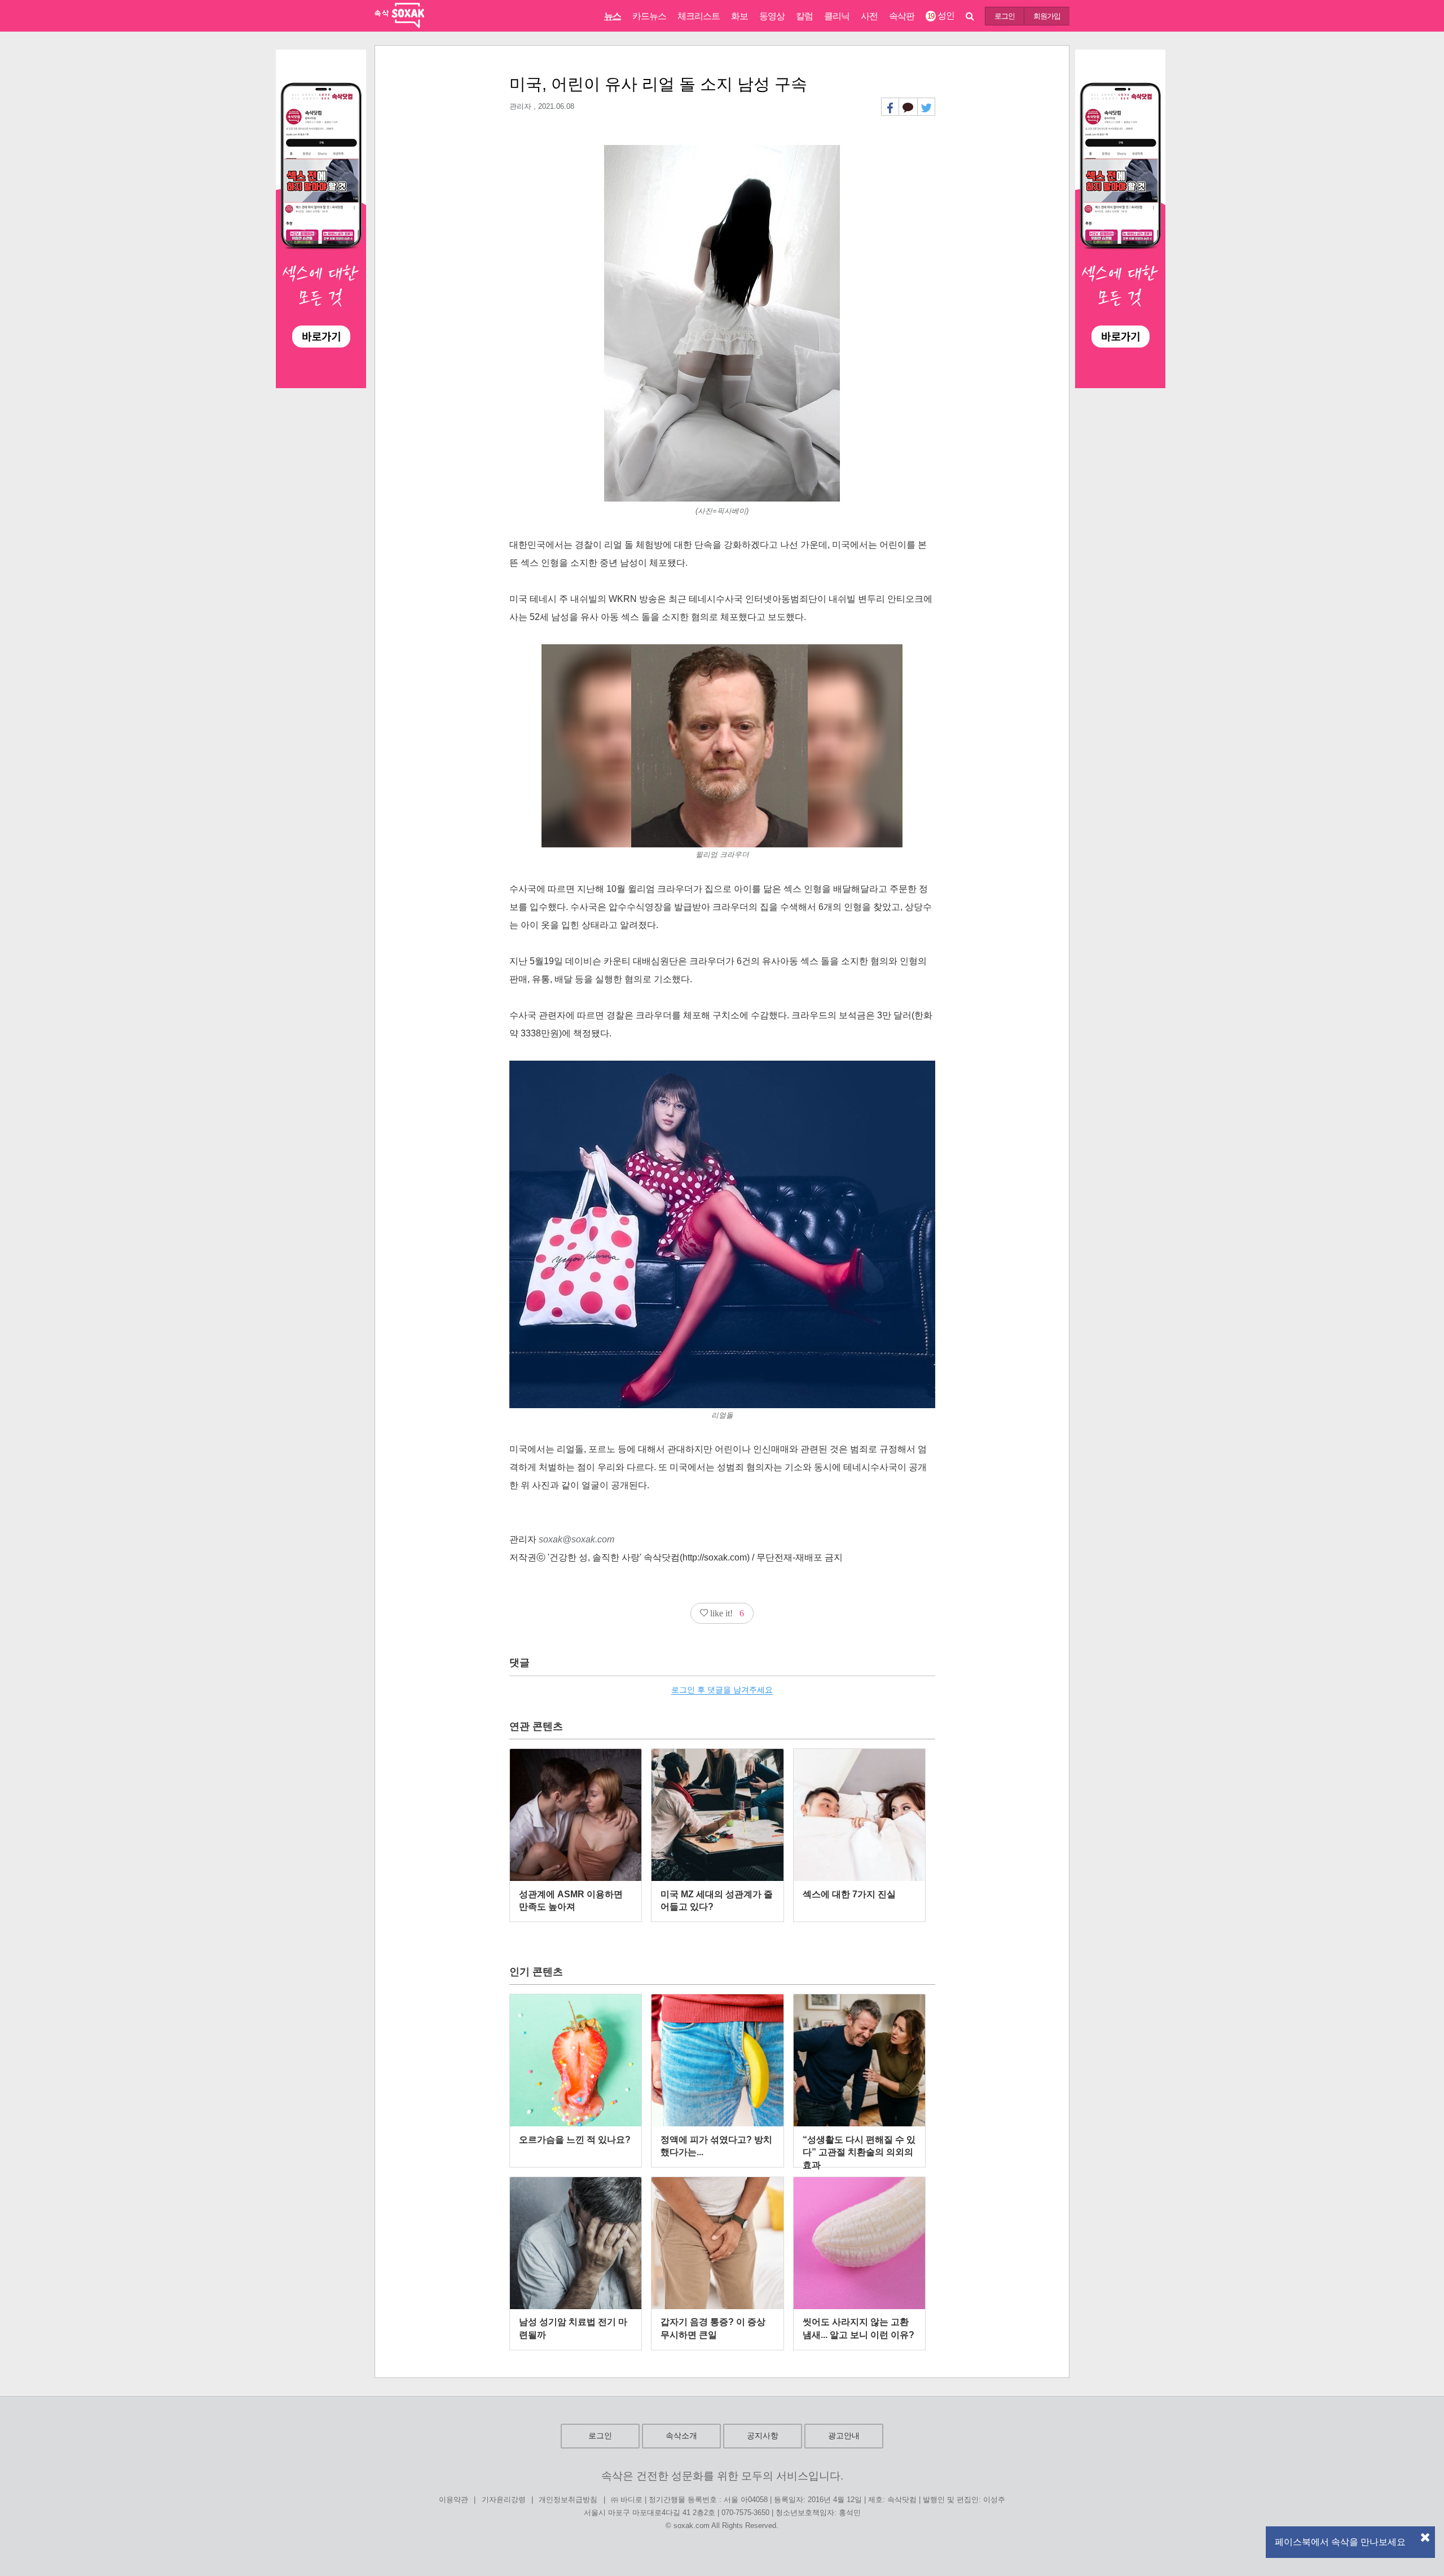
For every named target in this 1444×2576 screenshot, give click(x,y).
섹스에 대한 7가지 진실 (849, 1894)
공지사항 (763, 2436)
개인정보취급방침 (568, 2500)
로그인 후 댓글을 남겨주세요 (722, 1690)
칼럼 (804, 16)
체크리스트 (699, 16)
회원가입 (1047, 16)
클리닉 (837, 16)
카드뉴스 (649, 16)
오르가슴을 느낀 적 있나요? (575, 2140)
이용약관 (454, 2500)
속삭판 (902, 16)
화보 (739, 16)
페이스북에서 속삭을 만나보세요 (1340, 2542)
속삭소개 (681, 2436)
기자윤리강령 (504, 2500)
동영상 (772, 16)
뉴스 (613, 16)
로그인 (1005, 16)
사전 (869, 16)
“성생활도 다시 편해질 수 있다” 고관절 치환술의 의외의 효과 (859, 2152)
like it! (726, 1613)
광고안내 (844, 2436)
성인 (941, 16)
